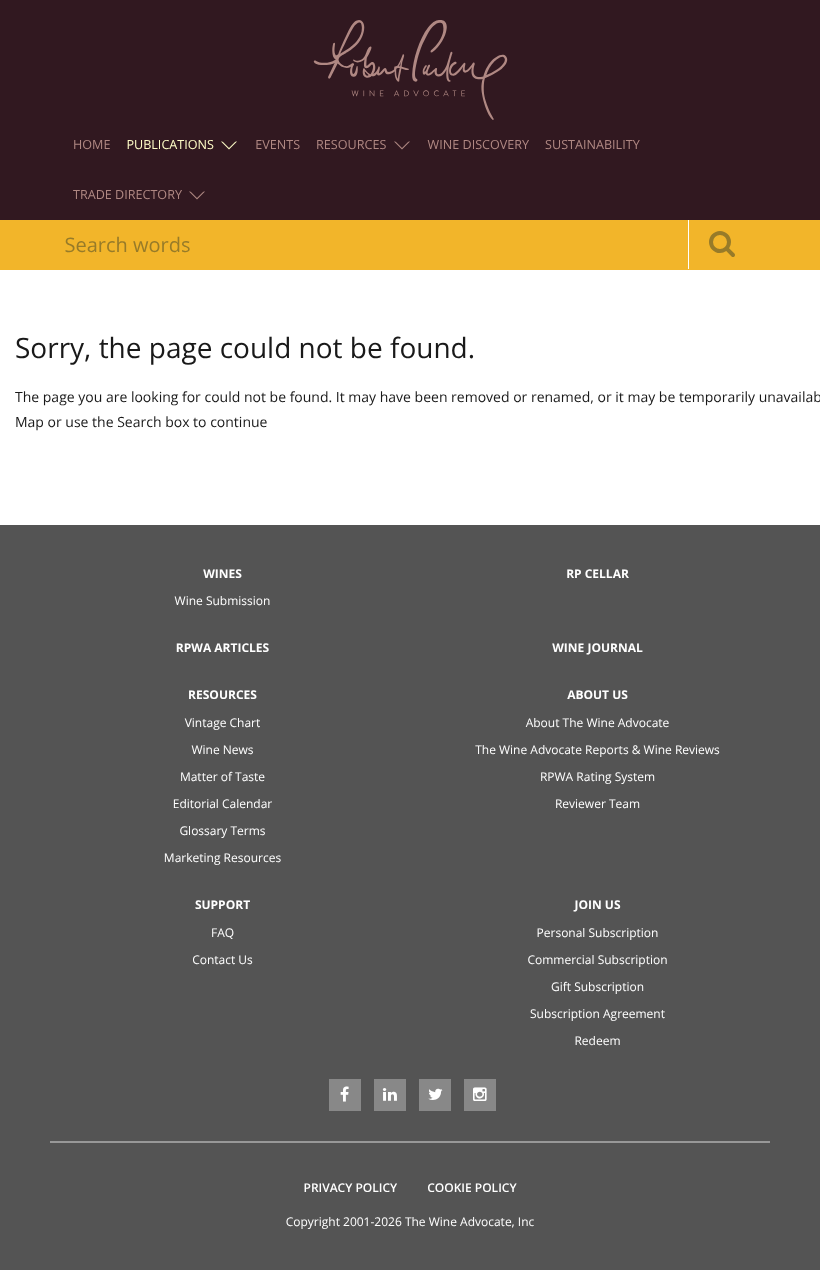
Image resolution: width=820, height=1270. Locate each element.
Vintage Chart (223, 722)
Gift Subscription (597, 986)
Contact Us (222, 959)
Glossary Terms (222, 830)
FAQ (222, 932)
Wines (222, 573)
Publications (171, 144)
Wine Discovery (479, 144)
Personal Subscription (598, 932)
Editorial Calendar (223, 803)
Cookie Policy (471, 1187)
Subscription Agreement (597, 1013)
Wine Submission (223, 600)
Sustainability (592, 144)
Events (277, 144)
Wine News (222, 749)
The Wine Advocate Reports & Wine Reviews (597, 749)
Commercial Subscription (597, 959)
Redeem (597, 1040)
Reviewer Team (597, 803)
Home (91, 144)
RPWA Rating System (597, 776)
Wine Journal (597, 647)
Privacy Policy (351, 1187)
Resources (353, 144)
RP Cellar (597, 573)
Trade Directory (129, 194)
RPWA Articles (222, 647)
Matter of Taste (222, 776)
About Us (597, 694)
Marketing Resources (222, 857)
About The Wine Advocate (598, 722)
